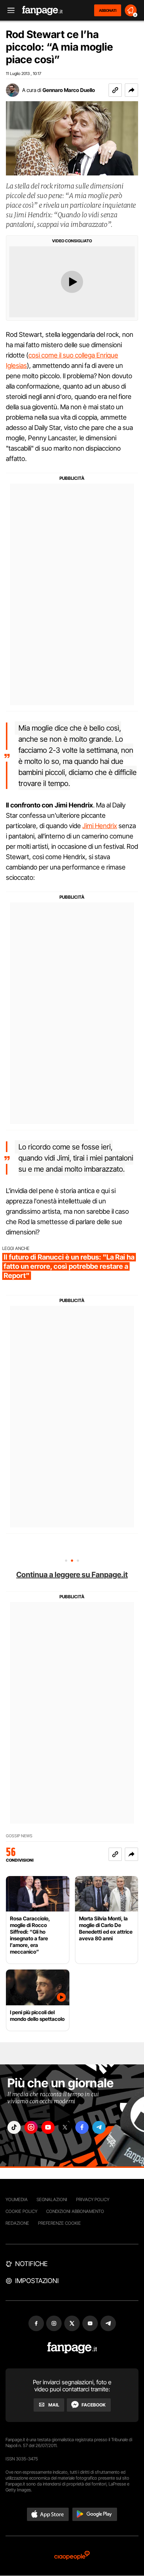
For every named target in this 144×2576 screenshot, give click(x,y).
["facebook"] (82, 2127)
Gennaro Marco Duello (69, 90)
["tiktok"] (14, 2127)
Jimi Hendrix (100, 826)
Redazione (17, 2223)
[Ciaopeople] (72, 2556)
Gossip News (19, 1836)
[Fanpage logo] (42, 11)
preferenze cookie (59, 2223)
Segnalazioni (52, 2199)
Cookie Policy (21, 2211)
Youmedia (17, 2199)
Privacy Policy (93, 2199)
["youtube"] (48, 2127)
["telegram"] (99, 2127)
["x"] (65, 2127)
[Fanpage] (72, 2348)
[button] (131, 90)
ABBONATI (108, 10)
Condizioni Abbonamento (75, 2211)
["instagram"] (31, 2127)
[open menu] (8, 11)
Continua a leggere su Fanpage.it (72, 1575)
